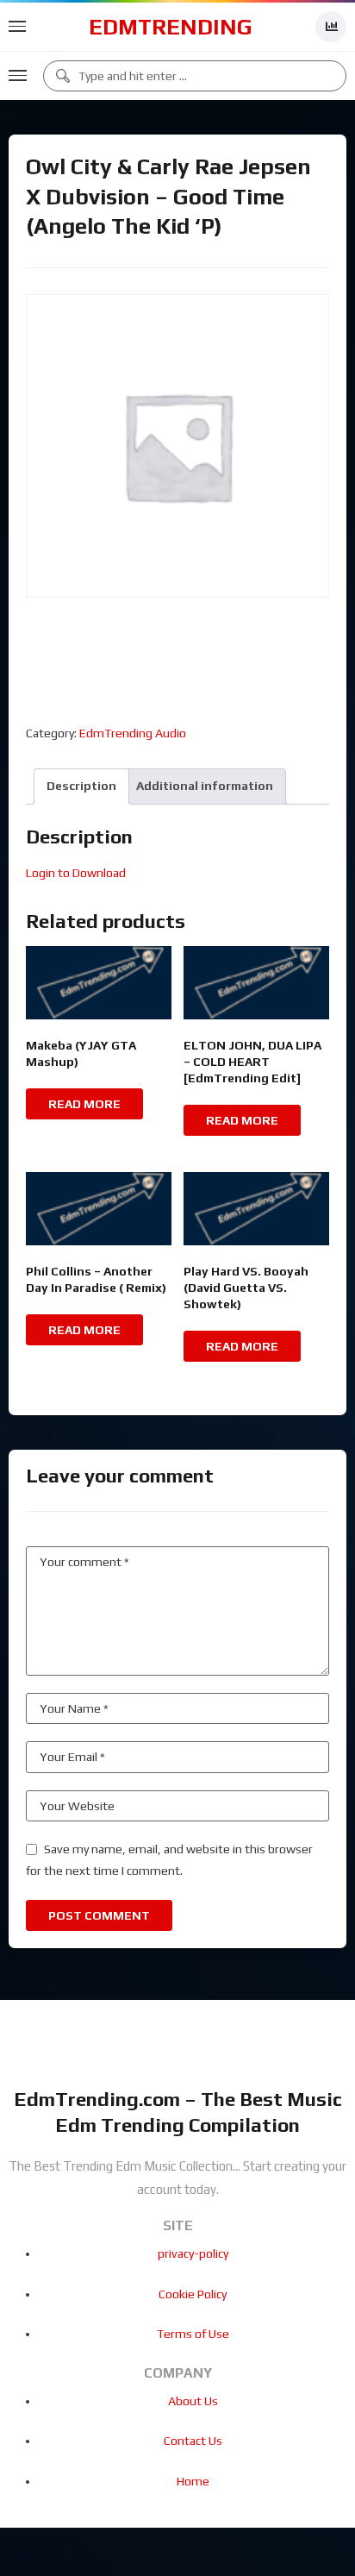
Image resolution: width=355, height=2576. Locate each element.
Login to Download (76, 873)
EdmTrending (171, 27)
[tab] (81, 786)
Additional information (205, 786)
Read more (84, 1104)
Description (81, 786)
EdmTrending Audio (133, 733)
